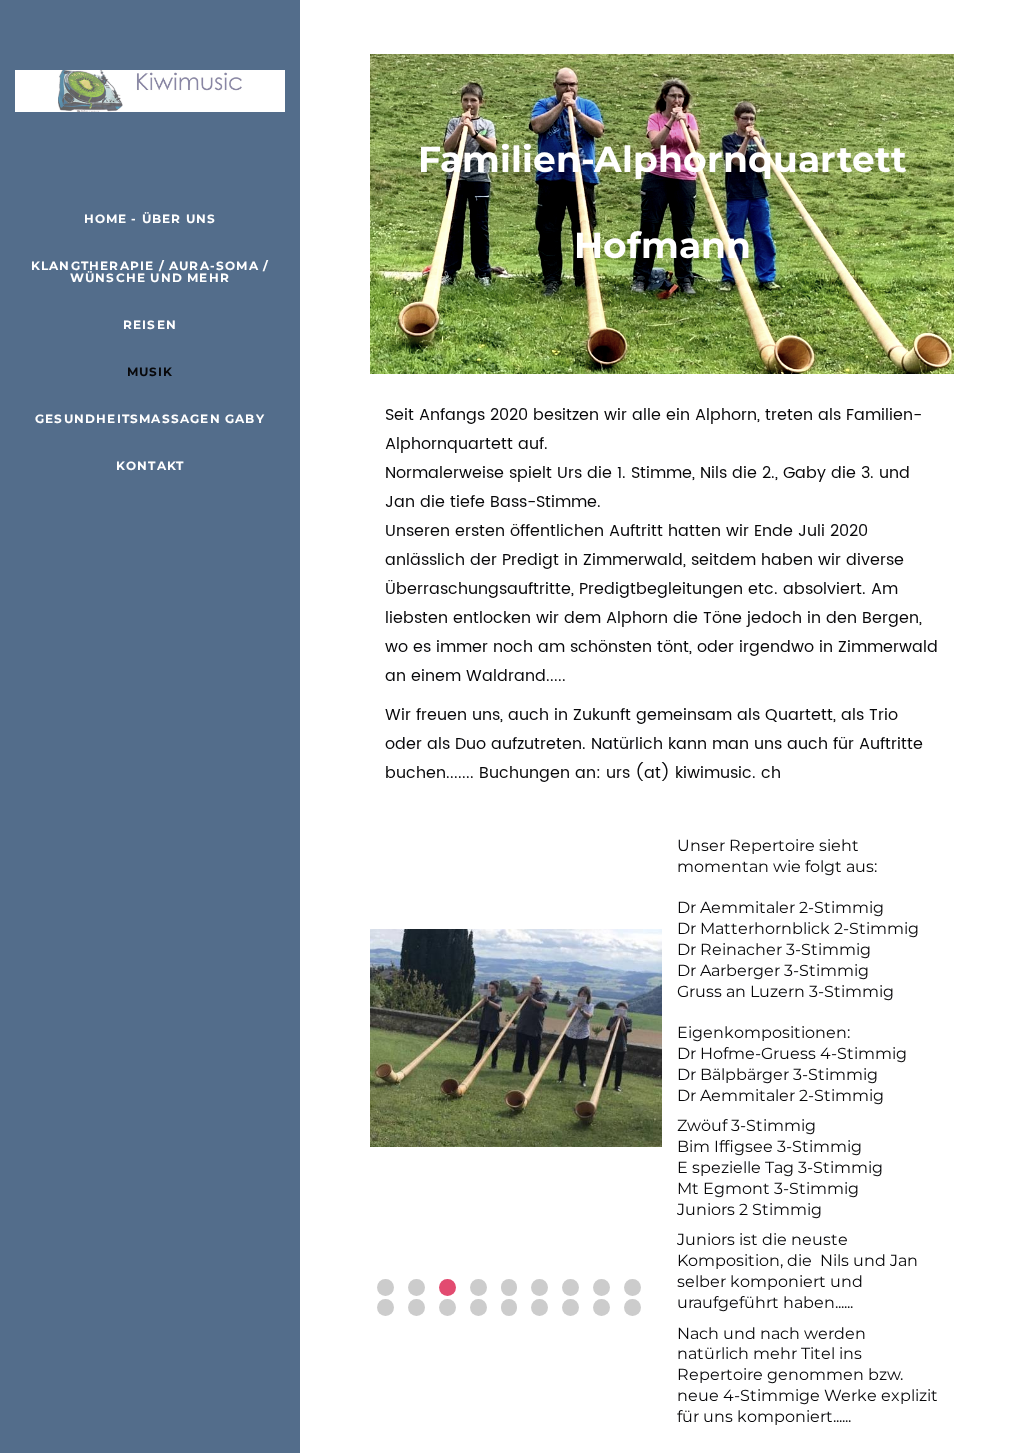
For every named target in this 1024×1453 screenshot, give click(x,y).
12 (447, 1307)
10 (385, 1307)
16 (570, 1307)
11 (416, 1307)
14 (509, 1307)
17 (601, 1307)
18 (632, 1307)
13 (478, 1307)
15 (539, 1307)
